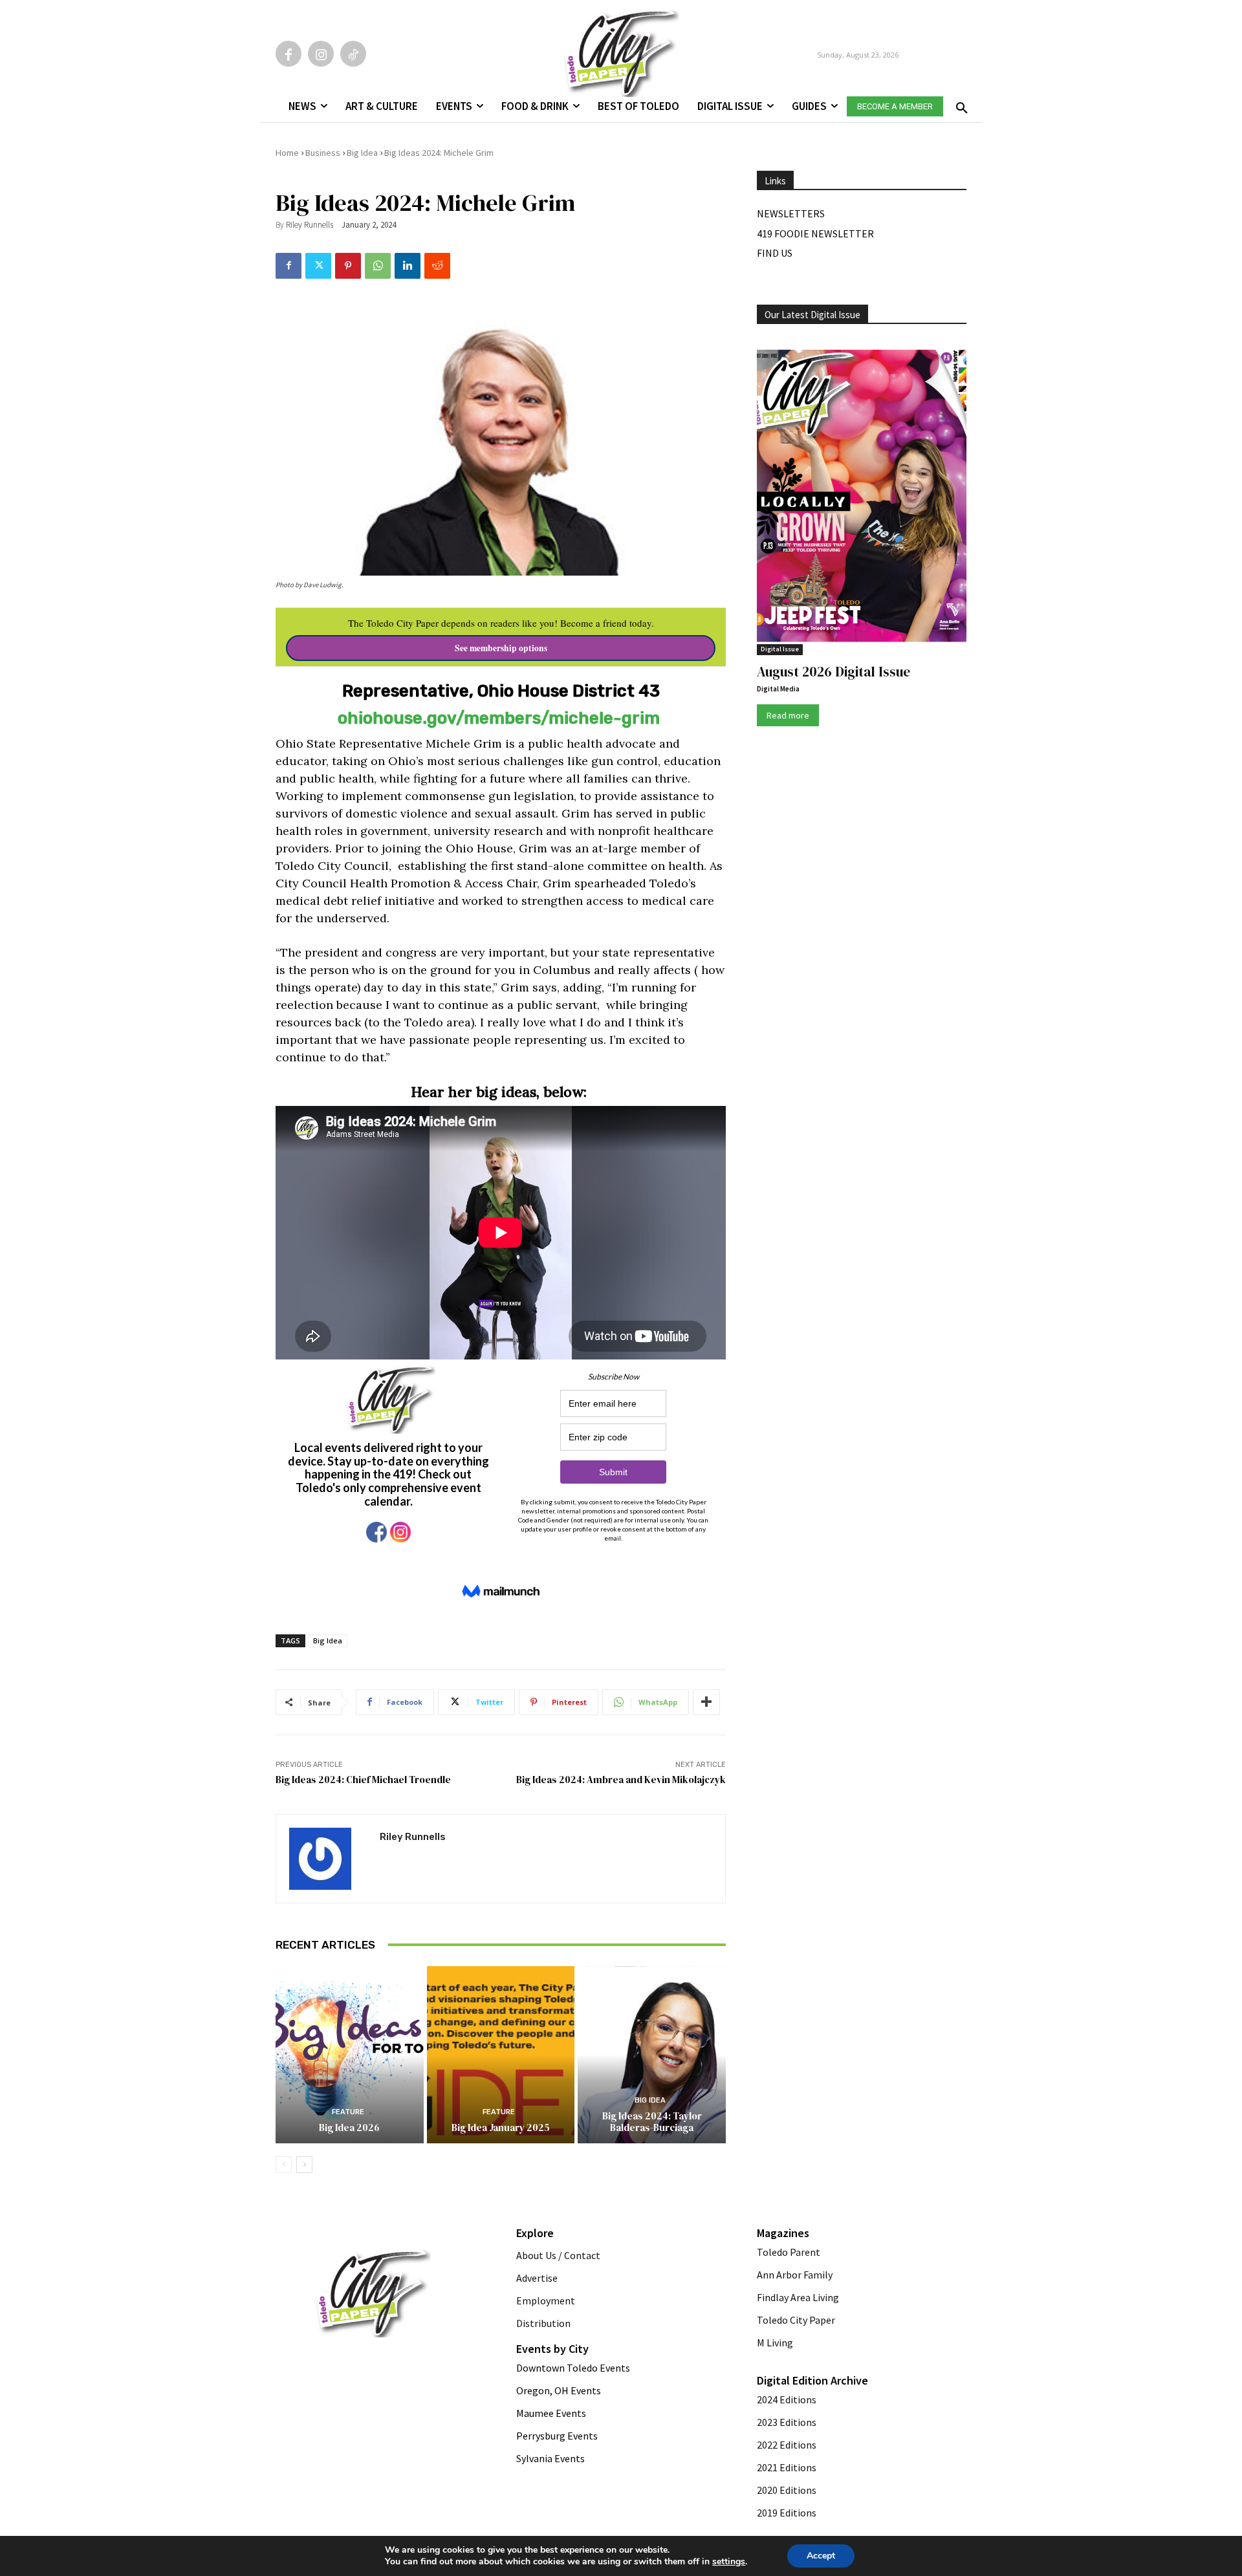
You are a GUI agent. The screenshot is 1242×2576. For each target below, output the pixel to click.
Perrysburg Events (557, 2436)
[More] (706, 1702)
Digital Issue (780, 649)
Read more (788, 715)
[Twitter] (318, 266)
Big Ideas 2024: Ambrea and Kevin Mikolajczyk (621, 1780)
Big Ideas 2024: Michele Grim (439, 153)
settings (729, 2562)
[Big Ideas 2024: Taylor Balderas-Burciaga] (652, 2055)
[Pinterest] (348, 266)
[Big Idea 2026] (350, 2055)
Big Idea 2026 (349, 2127)
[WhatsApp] (378, 266)
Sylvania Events (550, 2458)
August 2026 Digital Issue (833, 672)
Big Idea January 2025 (501, 2127)
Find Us (775, 253)
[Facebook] (289, 54)
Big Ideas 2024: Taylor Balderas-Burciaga (652, 2122)
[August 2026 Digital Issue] (862, 498)
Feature (348, 2112)
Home (287, 153)
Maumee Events (551, 2413)
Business (323, 153)
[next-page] (304, 2165)
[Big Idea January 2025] (501, 2055)
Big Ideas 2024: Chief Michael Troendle (363, 1780)
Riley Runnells (310, 225)
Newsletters (791, 213)
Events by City (552, 2349)
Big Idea (362, 153)
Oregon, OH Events (559, 2390)
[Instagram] (321, 54)
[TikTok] (353, 54)
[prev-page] (284, 2165)
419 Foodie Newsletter (815, 233)
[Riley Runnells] (328, 1859)
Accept (821, 2556)
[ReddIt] (437, 266)
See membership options (501, 648)
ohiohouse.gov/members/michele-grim (499, 718)
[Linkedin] (408, 266)
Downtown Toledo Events (573, 2368)
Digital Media (778, 689)
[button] (959, 104)
